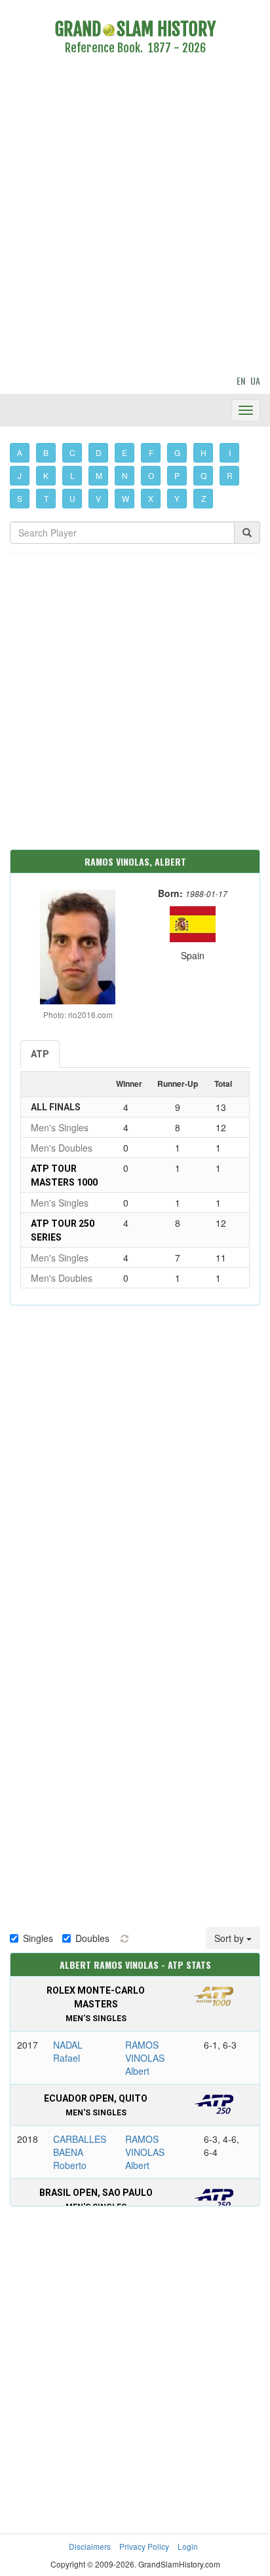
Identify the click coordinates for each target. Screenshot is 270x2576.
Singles (38, 1938)
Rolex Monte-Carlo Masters (96, 2004)
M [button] (99, 475)
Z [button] (203, 498)
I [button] (230, 452)
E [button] (125, 452)
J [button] (20, 475)
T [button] (46, 498)
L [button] (72, 475)
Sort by (230, 1938)
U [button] (72, 498)
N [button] (125, 475)
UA (255, 380)
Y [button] (177, 498)
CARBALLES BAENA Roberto (80, 2152)
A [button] (20, 452)
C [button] (72, 452)
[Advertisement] (135, 217)
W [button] (125, 498)
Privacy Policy (144, 2546)
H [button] (203, 452)
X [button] (151, 498)
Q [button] (203, 475)
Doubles (92, 1938)
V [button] (98, 498)
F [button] (151, 452)
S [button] (20, 498)
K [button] (46, 475)
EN (241, 380)
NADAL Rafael (68, 2051)
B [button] (46, 452)
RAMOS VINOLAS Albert (145, 2058)
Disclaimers (90, 2546)
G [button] (177, 452)
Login (188, 2546)
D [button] (99, 452)
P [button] (177, 475)
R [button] (230, 475)
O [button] (151, 475)
